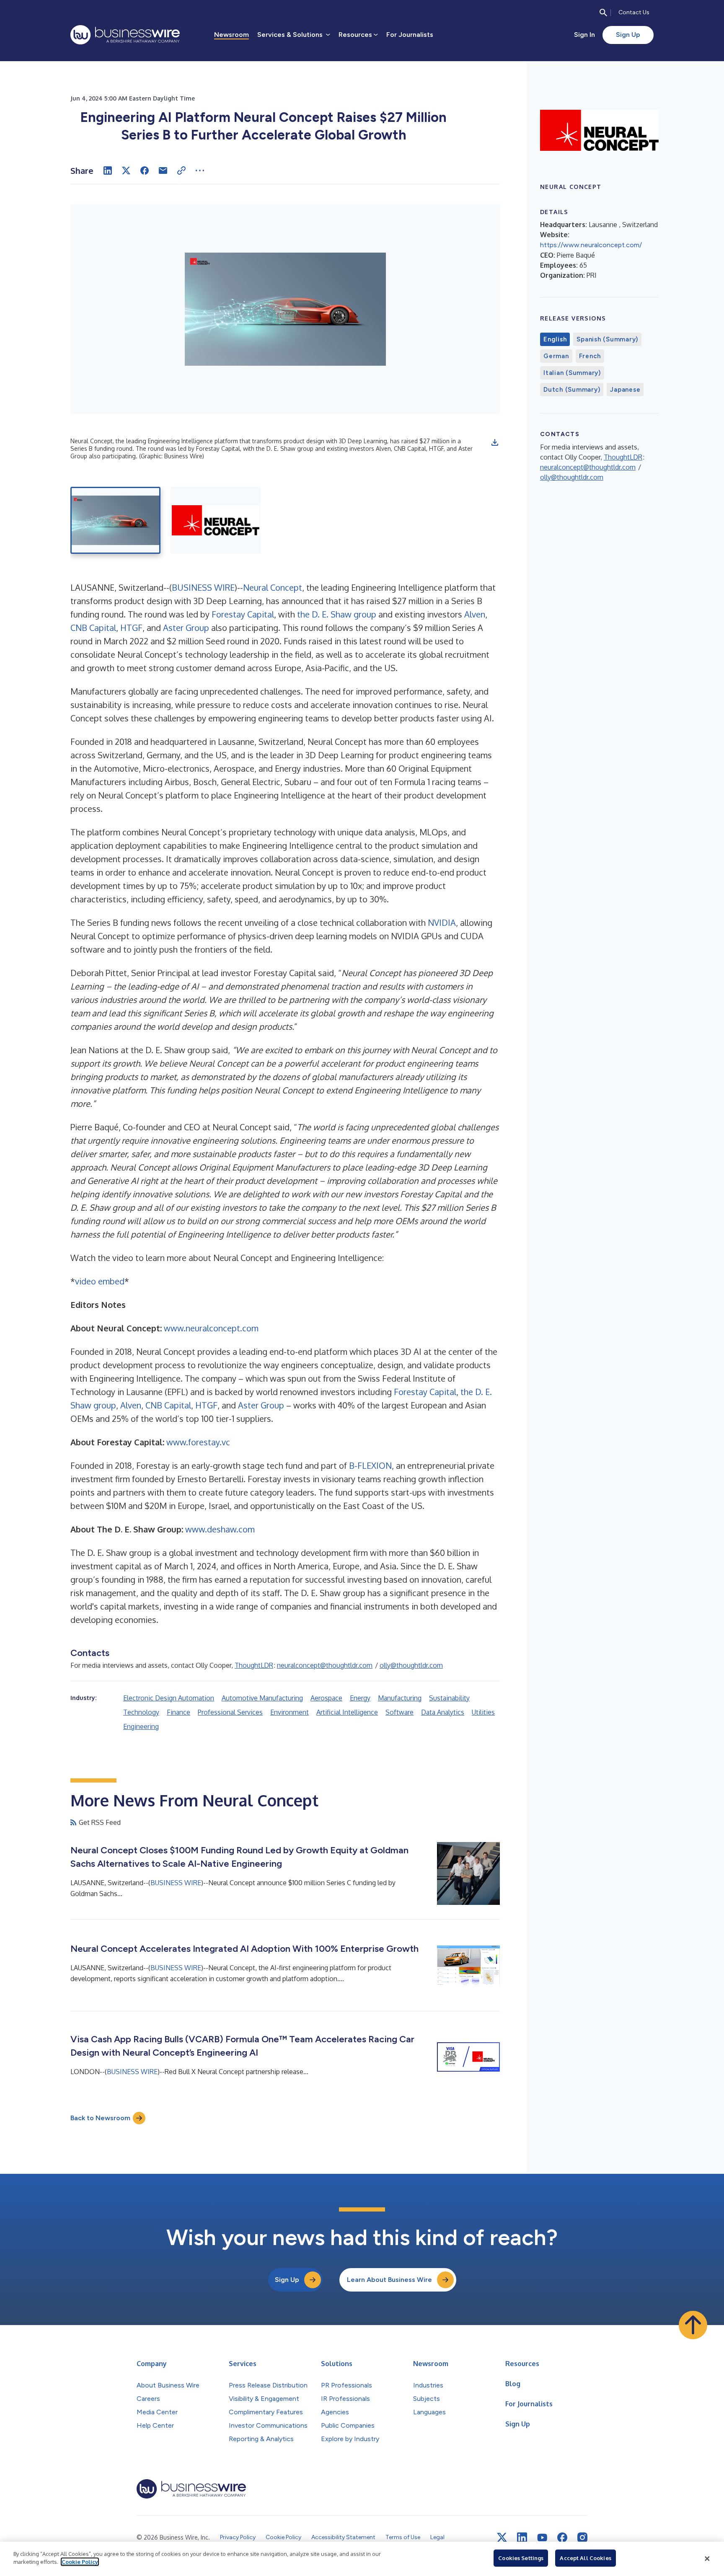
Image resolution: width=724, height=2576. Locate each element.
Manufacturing (400, 1698)
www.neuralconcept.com (211, 1328)
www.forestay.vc (198, 1442)
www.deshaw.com (220, 1529)
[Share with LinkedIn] (108, 171)
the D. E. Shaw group (337, 614)
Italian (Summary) (572, 373)
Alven (475, 614)
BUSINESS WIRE (203, 587)
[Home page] (125, 35)
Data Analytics (443, 1712)
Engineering (141, 1726)
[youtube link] (542, 2538)
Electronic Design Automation (169, 1698)
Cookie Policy (80, 2562)
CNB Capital (93, 628)
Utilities (483, 1712)
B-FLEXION (370, 1465)
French (590, 356)
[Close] (707, 2559)
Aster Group (186, 628)
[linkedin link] (522, 2537)
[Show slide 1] (115, 520)
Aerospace (326, 1698)
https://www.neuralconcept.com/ (591, 245)
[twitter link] (502, 2537)
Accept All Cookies (585, 2558)
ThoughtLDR (254, 1665)
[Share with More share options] (200, 171)
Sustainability (449, 1698)
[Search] (603, 13)
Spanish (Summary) (607, 339)
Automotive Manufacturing (262, 1698)
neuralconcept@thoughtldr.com (325, 1665)
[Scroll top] (693, 2325)
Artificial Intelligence (347, 1712)
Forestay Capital (243, 614)
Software (399, 1712)
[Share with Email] (163, 171)
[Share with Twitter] (126, 171)
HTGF (131, 628)
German (556, 356)
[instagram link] (582, 2537)
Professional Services (230, 1712)
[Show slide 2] (216, 520)
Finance (178, 1712)
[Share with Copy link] (181, 171)
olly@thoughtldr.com (411, 1665)
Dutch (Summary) (572, 390)
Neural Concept (273, 587)
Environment (290, 1712)
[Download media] (495, 442)
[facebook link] (562, 2537)
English (555, 339)
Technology (141, 1712)
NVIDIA (442, 922)
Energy (360, 1698)
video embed (100, 1281)
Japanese (625, 390)
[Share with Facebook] (145, 171)
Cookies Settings (521, 2558)
